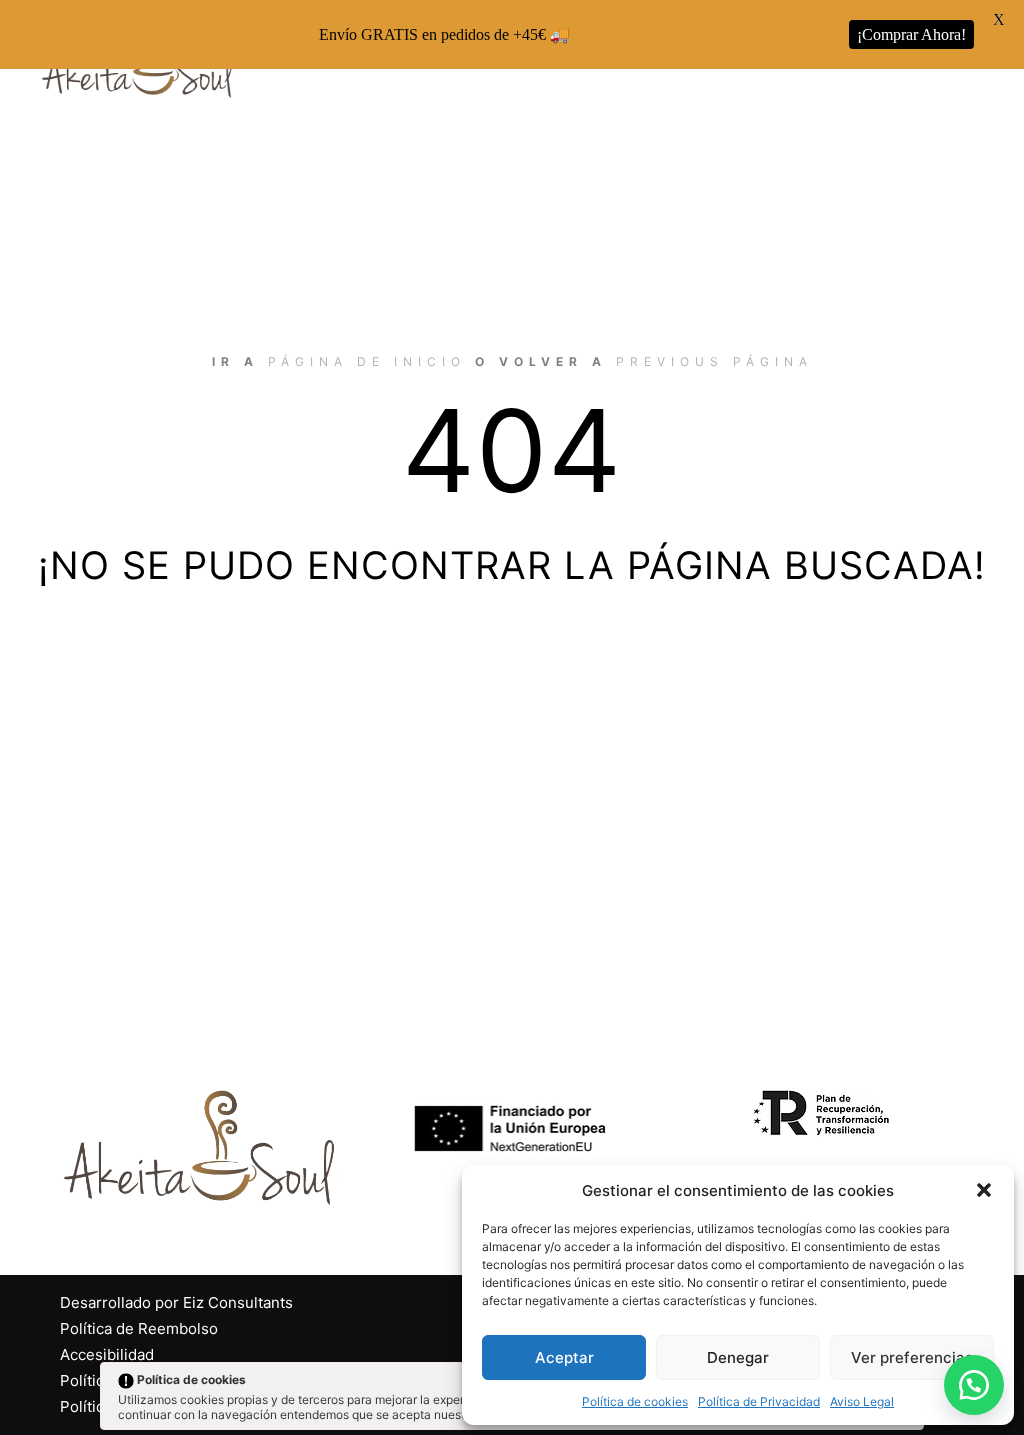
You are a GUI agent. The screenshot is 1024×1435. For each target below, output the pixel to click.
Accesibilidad (107, 1354)
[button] (984, 1190)
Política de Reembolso (139, 1328)
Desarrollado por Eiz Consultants (176, 1302)
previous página (714, 361)
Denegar (738, 1357)
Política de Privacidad (759, 1401)
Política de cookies (635, 1401)
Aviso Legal (862, 1401)
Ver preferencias (912, 1357)
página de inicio (367, 361)
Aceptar (564, 1357)
